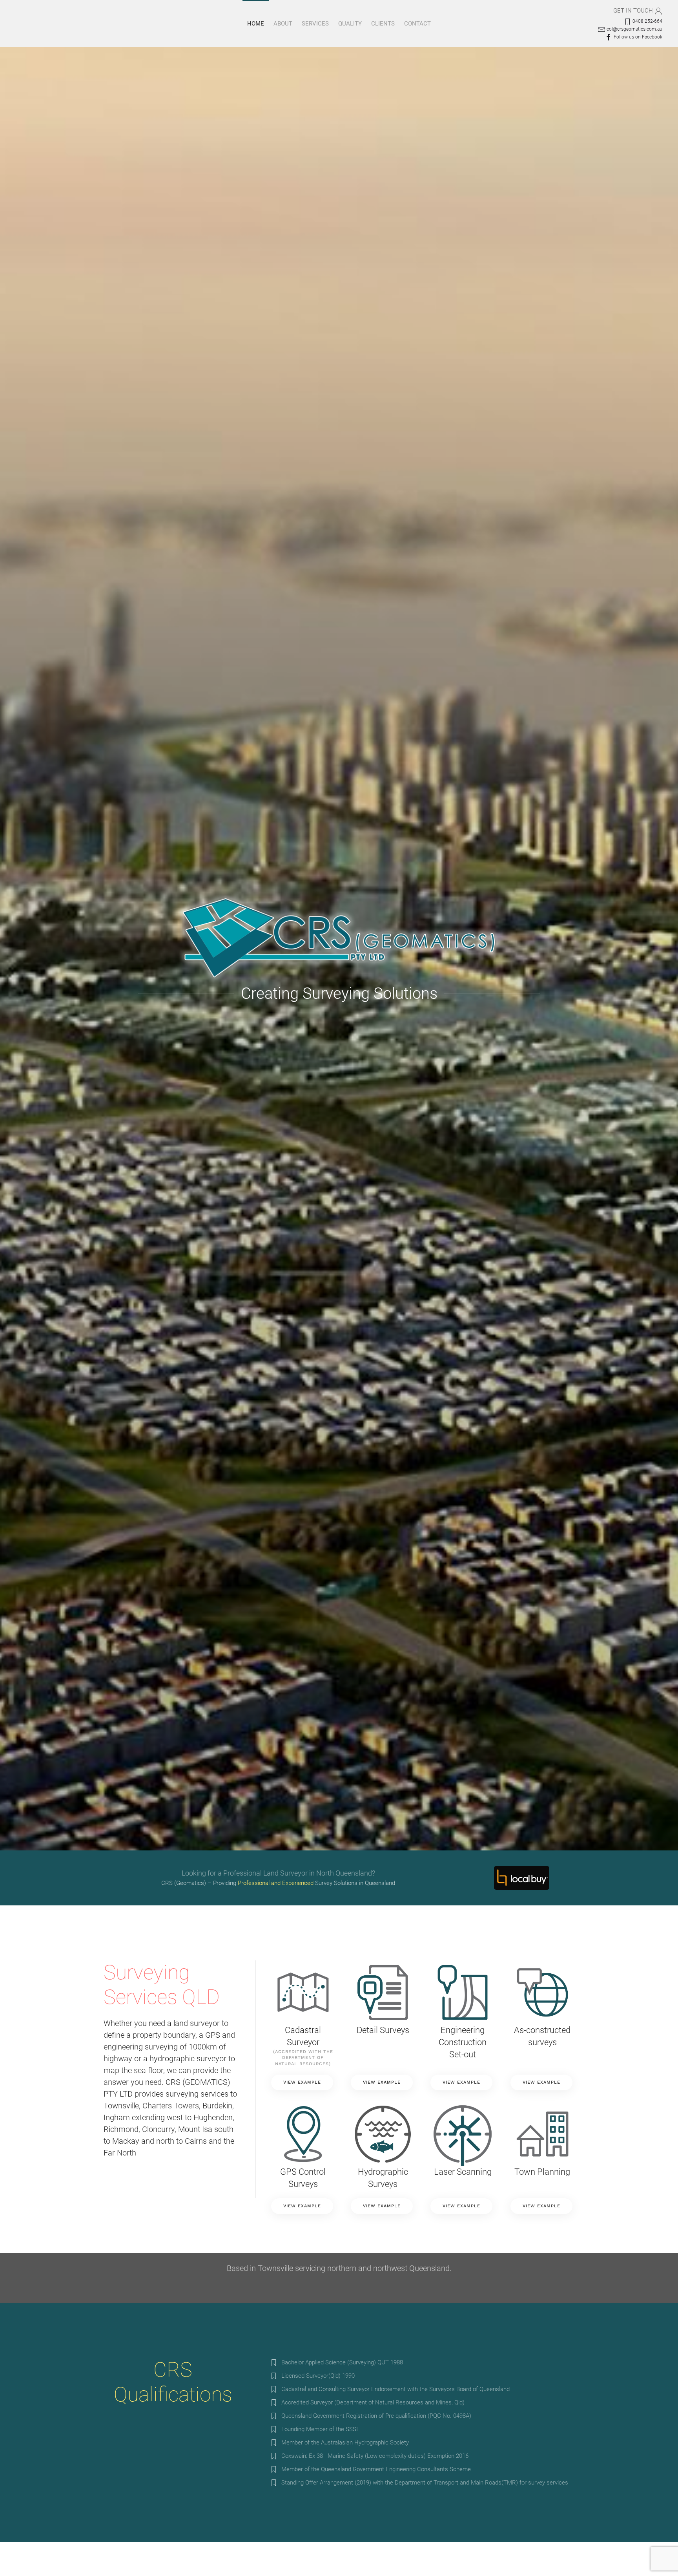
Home (256, 24)
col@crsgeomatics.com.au (634, 29)
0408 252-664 (647, 21)
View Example (302, 2082)
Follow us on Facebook (637, 37)
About (283, 24)
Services (315, 24)
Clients (383, 24)
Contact (417, 24)
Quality (350, 24)
